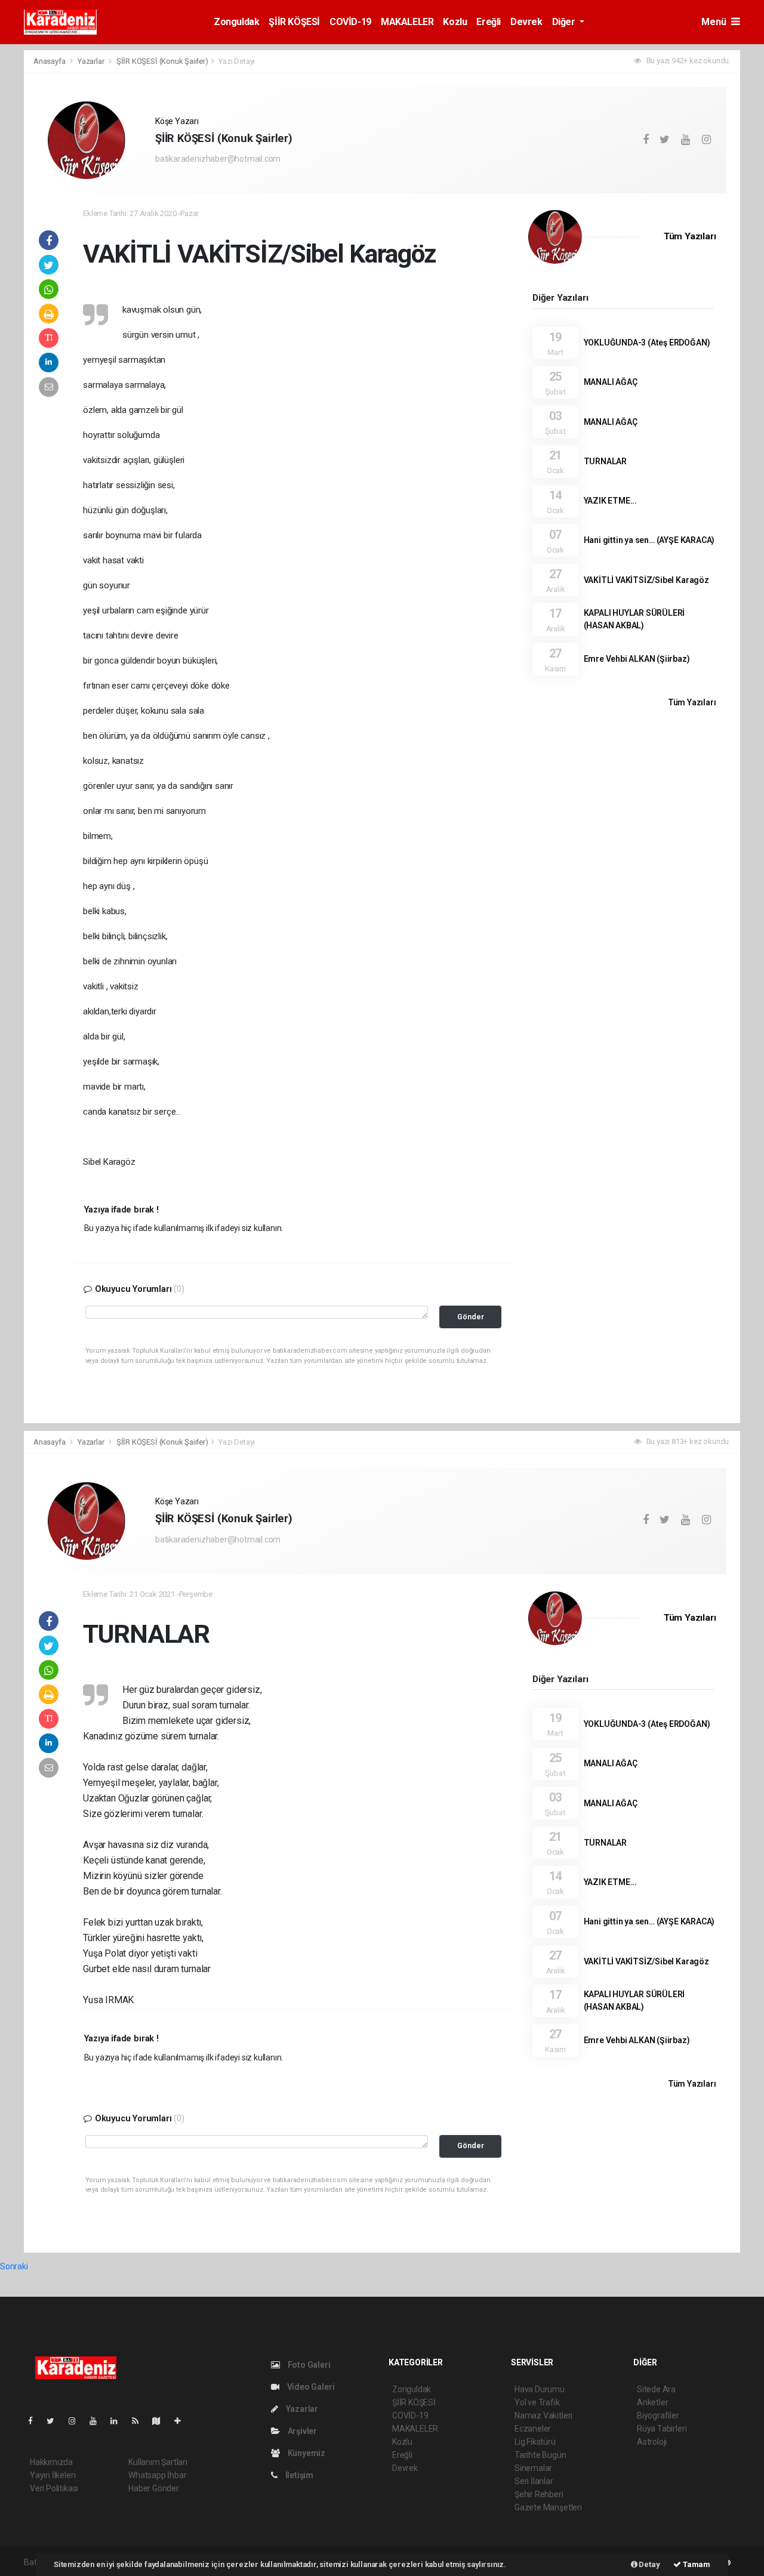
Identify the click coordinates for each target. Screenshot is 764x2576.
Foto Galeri (308, 2365)
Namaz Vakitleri (543, 2415)
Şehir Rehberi (539, 2494)
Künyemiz (306, 2453)
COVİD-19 (350, 22)
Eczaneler (533, 2429)
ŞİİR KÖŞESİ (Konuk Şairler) (162, 61)
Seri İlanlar (534, 2481)
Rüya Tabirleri (662, 2429)
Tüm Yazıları (690, 236)
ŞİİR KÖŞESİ (294, 22)
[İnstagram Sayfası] (77, 2421)
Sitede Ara (656, 2389)
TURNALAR (605, 461)
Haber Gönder (154, 2488)
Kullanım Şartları (158, 2462)
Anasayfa (50, 61)
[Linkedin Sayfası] (119, 2421)
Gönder (471, 1317)
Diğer (565, 22)
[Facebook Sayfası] (35, 2421)
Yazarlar (92, 61)
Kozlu (455, 22)
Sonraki (14, 2266)
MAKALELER (407, 22)
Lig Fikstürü (535, 2442)
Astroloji (652, 2442)
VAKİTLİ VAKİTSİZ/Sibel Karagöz (646, 580)
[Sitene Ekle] (182, 2421)
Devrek (526, 22)
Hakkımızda (51, 2462)
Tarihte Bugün (540, 2455)
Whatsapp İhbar (157, 2475)
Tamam (696, 2564)
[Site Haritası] (161, 2421)
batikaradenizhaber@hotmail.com (218, 159)
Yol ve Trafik (537, 2402)
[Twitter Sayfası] (55, 2421)
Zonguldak (236, 22)
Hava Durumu (540, 2389)
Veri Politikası (54, 2488)
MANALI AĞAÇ (611, 382)
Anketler (652, 2402)
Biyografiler (658, 2415)
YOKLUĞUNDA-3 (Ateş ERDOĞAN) (647, 343)
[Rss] (140, 2421)
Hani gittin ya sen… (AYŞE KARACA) (649, 540)
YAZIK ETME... (611, 501)
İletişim (298, 2475)
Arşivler (301, 2431)
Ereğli (489, 22)
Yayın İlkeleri (53, 2475)
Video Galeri (310, 2387)
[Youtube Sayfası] (98, 2421)
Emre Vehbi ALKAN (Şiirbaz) (637, 659)
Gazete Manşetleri (548, 2507)
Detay (649, 2564)
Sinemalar (533, 2468)
